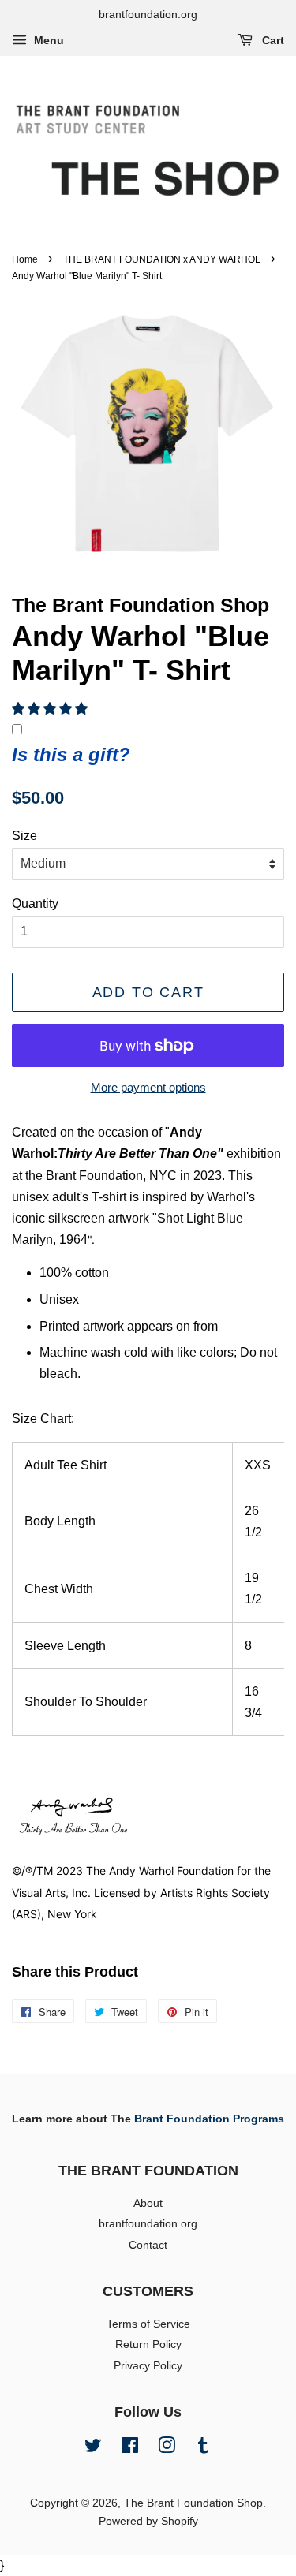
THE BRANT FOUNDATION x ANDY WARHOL (162, 259)
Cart (272, 40)
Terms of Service (148, 2324)
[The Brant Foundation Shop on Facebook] (130, 2449)
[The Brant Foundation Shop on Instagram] (167, 2449)
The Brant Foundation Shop (193, 2503)
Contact (148, 2245)
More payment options (148, 1087)
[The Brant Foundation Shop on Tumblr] (203, 2449)
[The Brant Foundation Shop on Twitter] (93, 2449)
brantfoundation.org (148, 2224)
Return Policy (148, 2345)
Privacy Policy (148, 2366)
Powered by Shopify (148, 2521)
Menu (47, 40)
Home (25, 259)
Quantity (35, 903)
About (148, 2203)
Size (24, 836)
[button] (50, 709)
